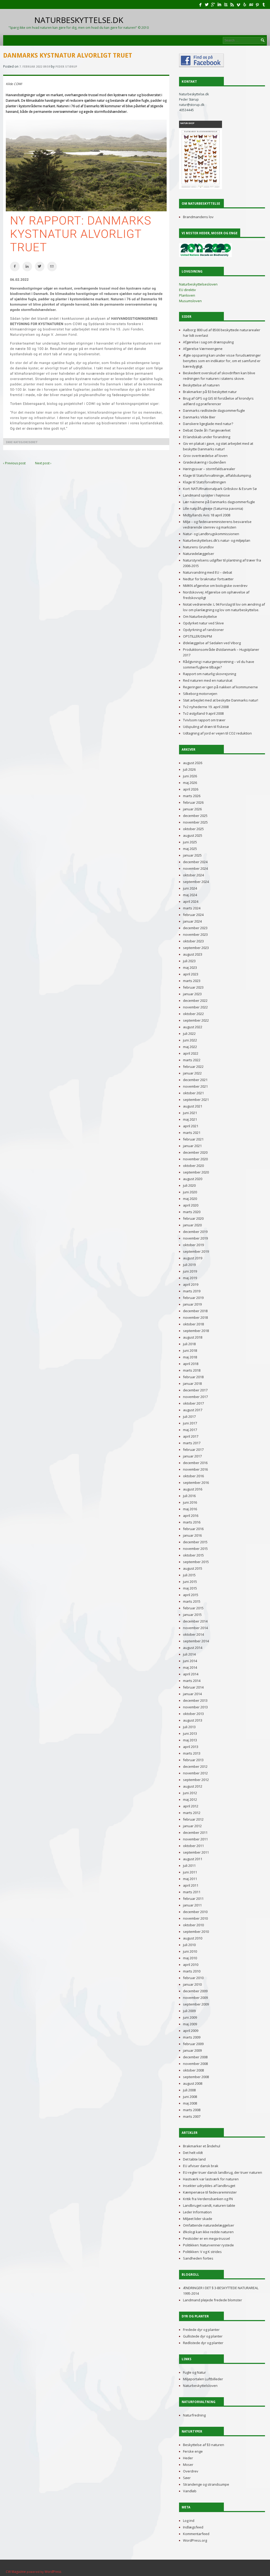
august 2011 (193, 1859)
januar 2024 (192, 921)
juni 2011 (190, 1872)
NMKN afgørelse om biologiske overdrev (215, 586)
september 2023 (196, 948)
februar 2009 (193, 2044)
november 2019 (195, 1238)
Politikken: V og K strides (202, 2252)
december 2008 (195, 2057)
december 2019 (195, 1232)
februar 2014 (193, 1687)
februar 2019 (193, 1298)
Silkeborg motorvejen (200, 694)
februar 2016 (193, 1529)
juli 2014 (189, 1654)
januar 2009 (192, 2050)
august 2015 (193, 1568)
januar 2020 (192, 1225)
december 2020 (195, 1152)
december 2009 (195, 1991)
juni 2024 (190, 888)
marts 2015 (192, 1601)
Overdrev (191, 2471)
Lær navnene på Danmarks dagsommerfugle (219, 502)
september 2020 (196, 1172)
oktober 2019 (193, 1245)
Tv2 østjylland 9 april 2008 (203, 713)
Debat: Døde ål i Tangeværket (207, 430)
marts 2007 (192, 2116)
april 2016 (191, 1516)
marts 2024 (192, 908)
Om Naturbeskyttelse (200, 616)
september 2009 (196, 2004)
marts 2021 (192, 1133)
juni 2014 (190, 1661)
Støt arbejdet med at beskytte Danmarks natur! (221, 700)
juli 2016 (189, 1496)
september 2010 (196, 1932)
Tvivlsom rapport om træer (204, 720)
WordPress (53, 2572)
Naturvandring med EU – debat (208, 572)
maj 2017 (190, 1430)
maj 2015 (190, 1588)
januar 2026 (192, 809)
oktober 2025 (193, 829)
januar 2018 (192, 1383)
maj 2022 (190, 1047)
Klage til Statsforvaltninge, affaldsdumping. (217, 475)
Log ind (189, 2521)
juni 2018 (190, 1350)
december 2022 (195, 1001)
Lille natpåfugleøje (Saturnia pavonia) (213, 508)
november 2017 (195, 1397)
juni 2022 (190, 1040)
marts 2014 (192, 1681)
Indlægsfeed (193, 2527)
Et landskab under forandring (207, 437)
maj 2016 (190, 1509)
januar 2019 (192, 1304)
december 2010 (195, 1912)
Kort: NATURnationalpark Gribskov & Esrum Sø (220, 489)
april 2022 (191, 1053)
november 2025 (195, 822)
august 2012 (193, 1786)
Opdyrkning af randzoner (203, 630)
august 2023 (193, 954)
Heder (188, 2458)
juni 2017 (190, 1423)
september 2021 (196, 1100)
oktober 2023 (193, 941)
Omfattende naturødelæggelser (209, 2225)
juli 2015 (189, 1575)
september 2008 (196, 2077)
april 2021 (191, 1126)
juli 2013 (189, 1727)
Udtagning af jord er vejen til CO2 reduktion (217, 733)
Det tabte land (194, 2159)
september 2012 (196, 1780)
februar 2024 (193, 915)
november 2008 (195, 2064)
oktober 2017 (193, 1403)
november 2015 (195, 1549)
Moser (188, 2465)
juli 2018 (189, 1344)
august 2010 (193, 1938)
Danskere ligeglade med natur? (208, 424)
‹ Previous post (14, 463)
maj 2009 (190, 2024)
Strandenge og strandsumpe (206, 2484)
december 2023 (195, 928)
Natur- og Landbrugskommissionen (211, 534)
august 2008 (193, 2083)
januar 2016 (192, 1535)
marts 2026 (192, 796)
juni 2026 (190, 776)
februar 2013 (193, 1760)
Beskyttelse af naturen (201, 385)
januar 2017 (192, 1456)
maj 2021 (190, 1119)
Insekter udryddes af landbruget (209, 2186)
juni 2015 (190, 1582)
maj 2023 (190, 967)
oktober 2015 (193, 1555)
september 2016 (196, 1483)
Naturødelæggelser (199, 554)
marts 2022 (192, 1060)
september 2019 (196, 1251)
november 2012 (195, 1773)
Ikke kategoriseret (22, 442)
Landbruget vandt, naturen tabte (209, 2205)
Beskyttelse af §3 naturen (204, 2445)
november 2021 (195, 1086)
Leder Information (197, 2212)
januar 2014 (192, 1694)
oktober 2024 (193, 875)
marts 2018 (192, 1370)
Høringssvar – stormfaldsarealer (209, 469)
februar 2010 (193, 1978)
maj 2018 (190, 1357)
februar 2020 (193, 1218)
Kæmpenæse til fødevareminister (210, 2192)
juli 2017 (189, 1416)
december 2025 (195, 816)
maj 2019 (190, 1278)
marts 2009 (192, 2037)
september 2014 (196, 1641)
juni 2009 (190, 2017)
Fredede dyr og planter (201, 2330)
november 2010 (195, 1918)
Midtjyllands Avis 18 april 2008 (207, 515)
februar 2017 (193, 1450)
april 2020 (191, 1205)
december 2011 (195, 1832)
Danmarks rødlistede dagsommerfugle (214, 410)
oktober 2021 (193, 1093)
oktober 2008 (193, 2070)
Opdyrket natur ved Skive (203, 623)
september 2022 (196, 1020)
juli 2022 (189, 1034)
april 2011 (191, 1885)
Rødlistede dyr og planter (203, 2343)
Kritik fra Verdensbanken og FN (208, 2199)
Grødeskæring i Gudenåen (204, 462)
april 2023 (191, 974)
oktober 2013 (193, 1714)
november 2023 (195, 934)
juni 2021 (190, 1113)
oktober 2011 (193, 1846)
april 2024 (191, 901)
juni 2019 (190, 1271)
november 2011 (195, 1839)
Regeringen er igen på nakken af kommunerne (220, 687)
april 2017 (191, 1436)
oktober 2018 (193, 1324)
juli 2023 (189, 961)
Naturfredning (194, 2415)
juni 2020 (190, 1192)
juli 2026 (189, 769)
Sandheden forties (198, 2258)
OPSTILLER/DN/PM (197, 636)
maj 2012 (190, 1799)
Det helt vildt (193, 2153)
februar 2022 (193, 1067)
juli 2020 (189, 1185)
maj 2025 (190, 849)
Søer (187, 2478)
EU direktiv (187, 290)
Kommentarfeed (196, 2534)
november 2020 (195, 1159)
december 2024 (195, 862)
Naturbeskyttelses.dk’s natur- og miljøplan (217, 540)
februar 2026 (193, 802)
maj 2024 (190, 895)
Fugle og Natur (194, 2372)
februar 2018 (193, 1377)
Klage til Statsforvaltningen (204, 482)
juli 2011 (189, 1866)
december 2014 (195, 1621)
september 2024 (196, 882)
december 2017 (195, 1390)
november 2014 (195, 1628)
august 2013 (193, 1720)
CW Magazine (16, 2572)
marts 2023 (192, 981)
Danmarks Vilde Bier (199, 417)
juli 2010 (189, 1945)
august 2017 (193, 1410)
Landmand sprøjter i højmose (206, 495)
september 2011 (196, 1852)
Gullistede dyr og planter (203, 2336)
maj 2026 (190, 783)
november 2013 (195, 1707)
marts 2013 (192, 1753)
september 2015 (196, 1562)
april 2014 (191, 1674)
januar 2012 (192, 1826)
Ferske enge (193, 2451)
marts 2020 (192, 1212)
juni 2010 (190, 1951)
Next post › (43, 463)
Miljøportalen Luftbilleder (203, 2379)
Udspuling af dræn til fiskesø (206, 727)
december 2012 (195, 1766)
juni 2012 (190, 1793)
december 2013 (195, 1700)
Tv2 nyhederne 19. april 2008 (206, 707)
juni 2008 (190, 2097)
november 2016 (195, 1469)
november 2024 (195, 868)
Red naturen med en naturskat (208, 680)
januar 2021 (192, 1146)
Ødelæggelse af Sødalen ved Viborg (212, 643)
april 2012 (191, 1806)
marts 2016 (192, 1522)
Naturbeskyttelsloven (200, 2386)
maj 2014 (190, 1667)
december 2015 (195, 1542)
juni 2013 (190, 1733)
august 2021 (193, 1106)
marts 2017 (192, 1443)
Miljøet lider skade (198, 2219)
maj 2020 (190, 1199)
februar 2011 (193, 1899)
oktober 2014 (193, 1634)
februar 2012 (193, 1819)
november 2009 (195, 1998)
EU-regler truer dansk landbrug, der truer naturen (223, 2172)
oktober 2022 (193, 1014)
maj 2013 (190, 1740)
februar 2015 (193, 1608)
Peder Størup (66, 67)
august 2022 (193, 1027)
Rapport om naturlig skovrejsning (209, 674)
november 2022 (195, 1007)
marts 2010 (192, 1971)
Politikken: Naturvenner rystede (208, 2245)
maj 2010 (190, 1958)
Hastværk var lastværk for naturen (211, 2179)
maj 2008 (190, 2103)
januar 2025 (192, 855)
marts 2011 (192, 1892)
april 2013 (191, 1747)
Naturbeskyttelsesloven (198, 284)
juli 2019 (189, 1265)
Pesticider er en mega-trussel (206, 2238)
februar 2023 (193, 987)
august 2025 (193, 835)
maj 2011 (190, 1879)
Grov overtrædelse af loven (205, 456)
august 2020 (193, 1179)
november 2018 (195, 1317)
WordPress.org (195, 2540)
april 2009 (191, 2031)
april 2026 (191, 789)
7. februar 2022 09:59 (35, 67)
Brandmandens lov (198, 217)
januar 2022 (192, 1073)
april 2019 (191, 1284)
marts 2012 (192, 1813)
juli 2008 (189, 2090)
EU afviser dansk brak (201, 2166)
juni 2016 (190, 1502)
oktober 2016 (193, 1476)
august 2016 (193, 1489)
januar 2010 (192, 1984)
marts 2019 (192, 1291)
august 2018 (193, 1337)
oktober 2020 (193, 1166)
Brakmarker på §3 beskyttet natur (210, 392)
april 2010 (191, 1965)
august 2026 (193, 763)
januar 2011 (192, 1905)
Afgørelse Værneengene (203, 349)
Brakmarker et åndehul (202, 2146)
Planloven (187, 295)
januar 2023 (192, 994)
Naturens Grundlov (198, 547)
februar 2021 (193, 1139)
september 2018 (196, 1331)
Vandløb (190, 2491)
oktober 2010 (193, 1925)
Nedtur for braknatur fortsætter (208, 579)
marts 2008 (192, 2110)
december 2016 (195, 1463)
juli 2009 (189, 2011)
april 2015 (191, 1595)
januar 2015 (192, 1615)
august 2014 (193, 1648)
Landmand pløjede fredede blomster (213, 2300)
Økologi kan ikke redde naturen (208, 2232)
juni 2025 (190, 842)
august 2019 (193, 1258)
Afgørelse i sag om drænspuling (208, 342)
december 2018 (195, 1311)
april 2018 (191, 1364)
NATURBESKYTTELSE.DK (79, 22)
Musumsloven (190, 301)
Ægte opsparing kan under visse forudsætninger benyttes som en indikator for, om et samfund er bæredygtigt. (222, 361)
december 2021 (195, 1080)
